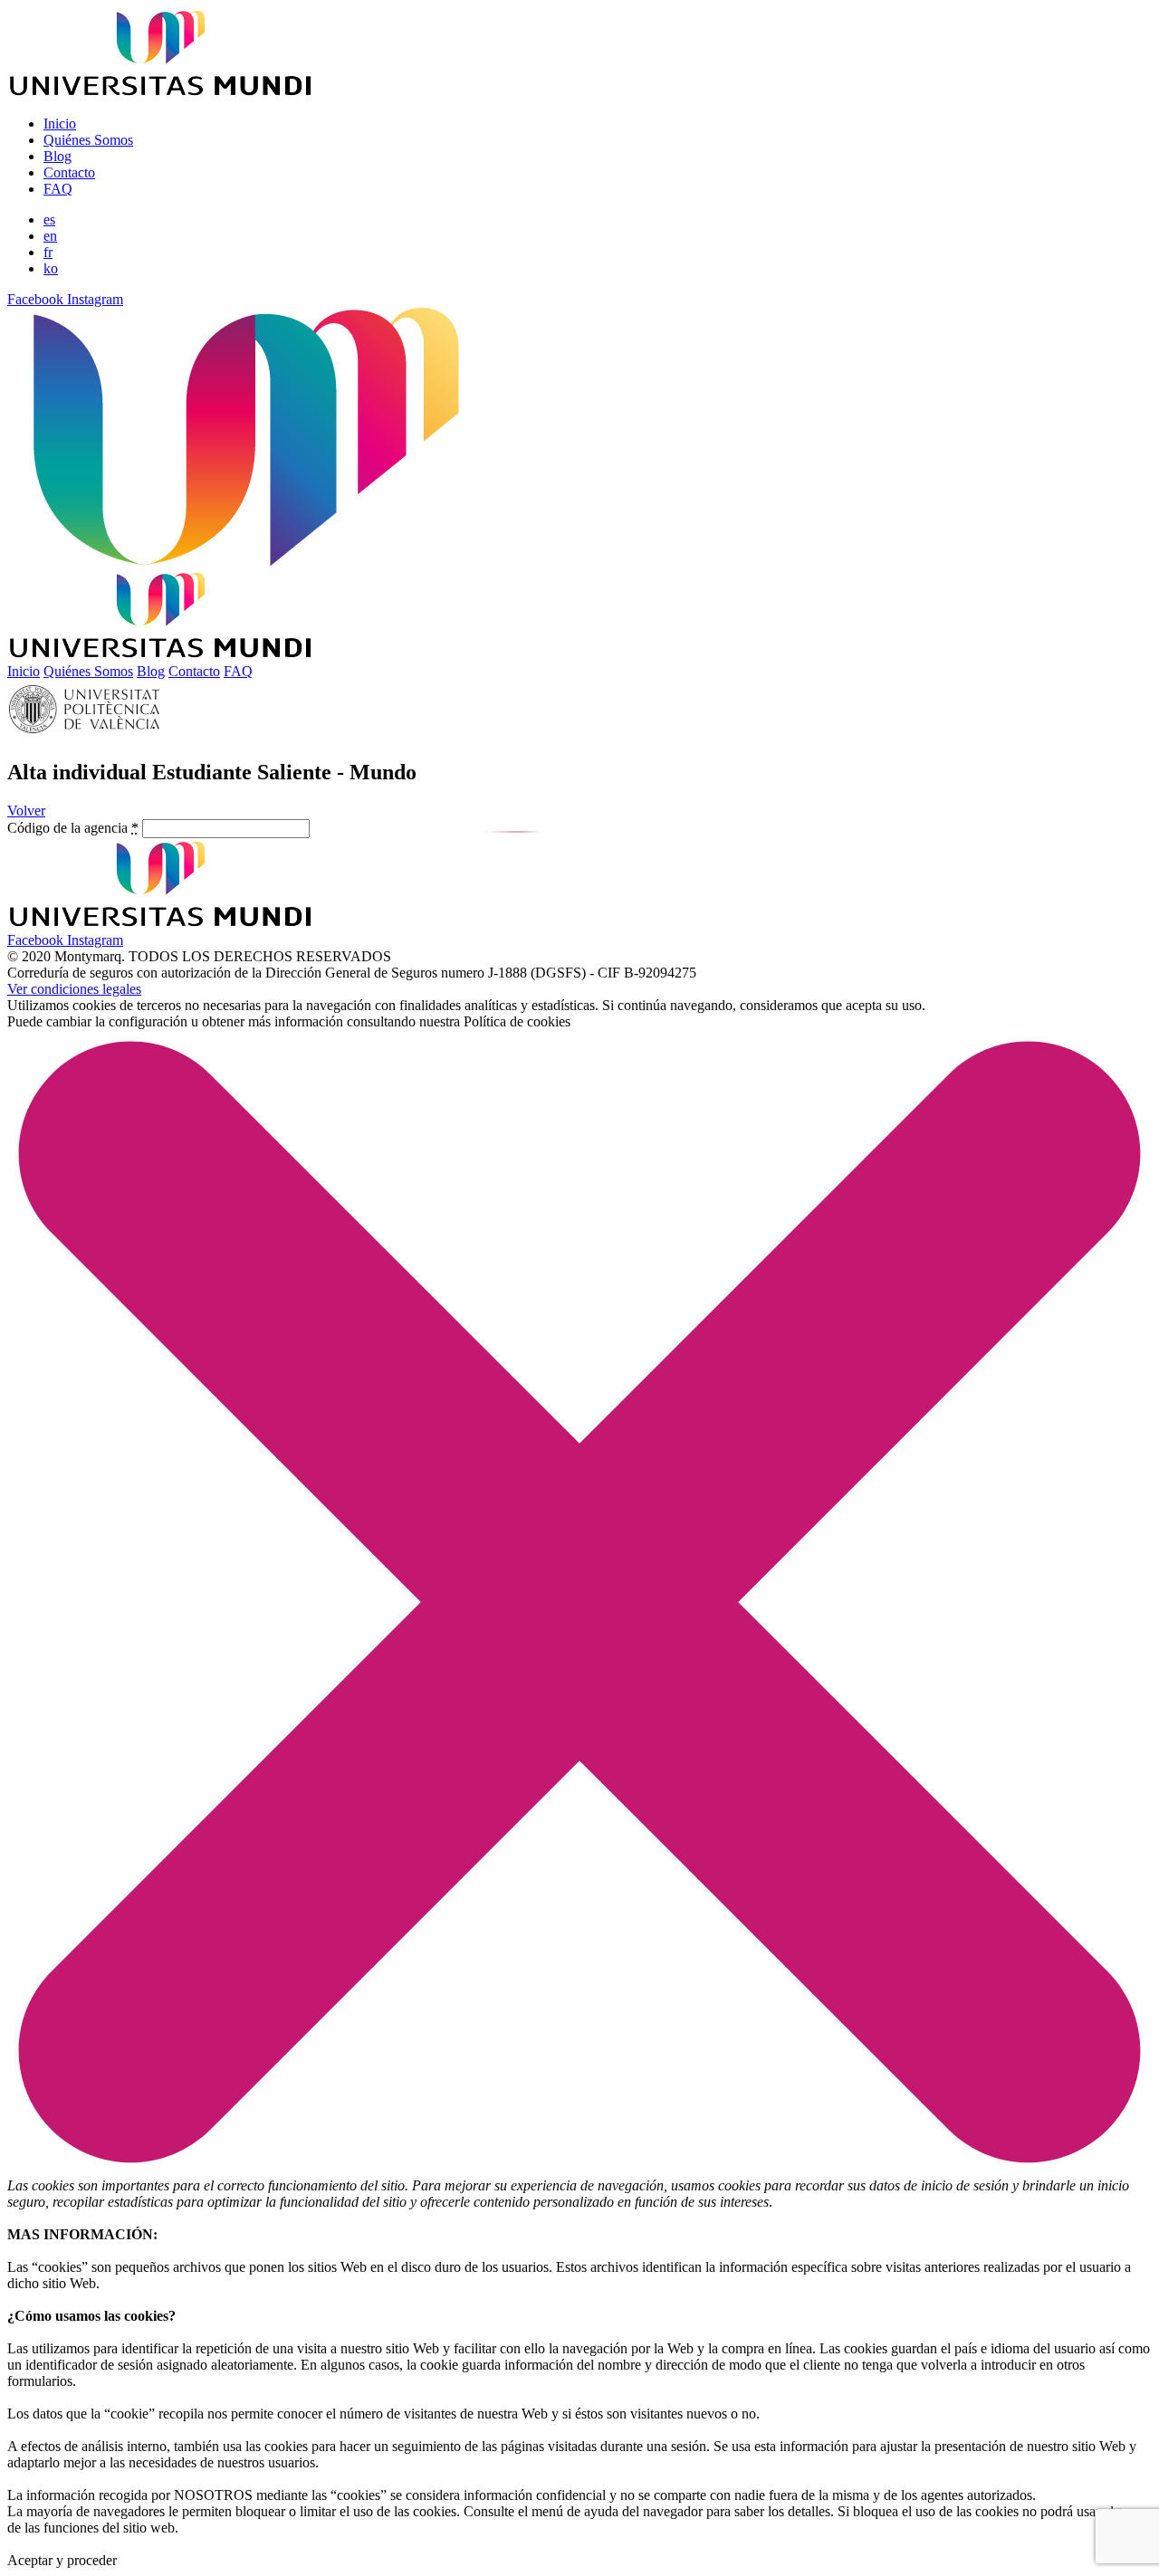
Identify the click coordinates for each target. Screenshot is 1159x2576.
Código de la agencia (73, 828)
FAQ (58, 189)
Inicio (60, 124)
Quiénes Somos (88, 140)
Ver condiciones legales (74, 989)
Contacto (69, 172)
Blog (57, 156)
